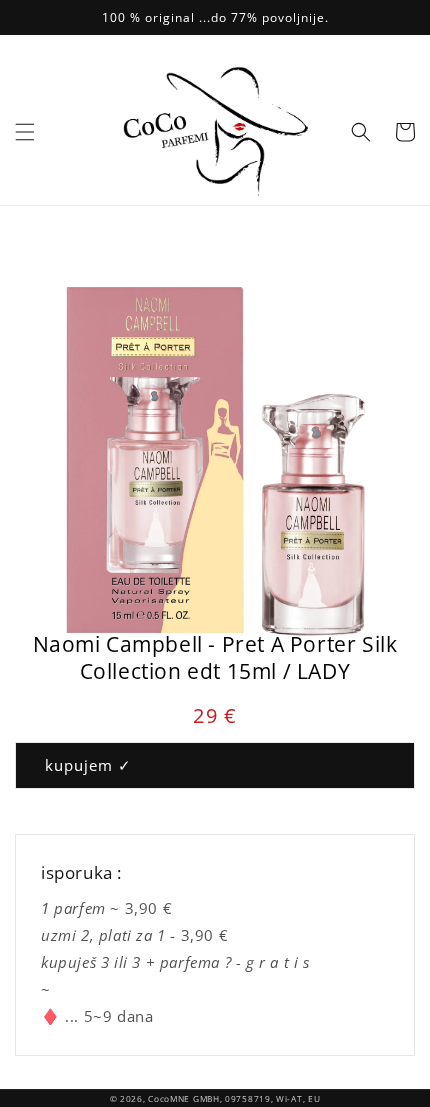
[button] (25, 132)
